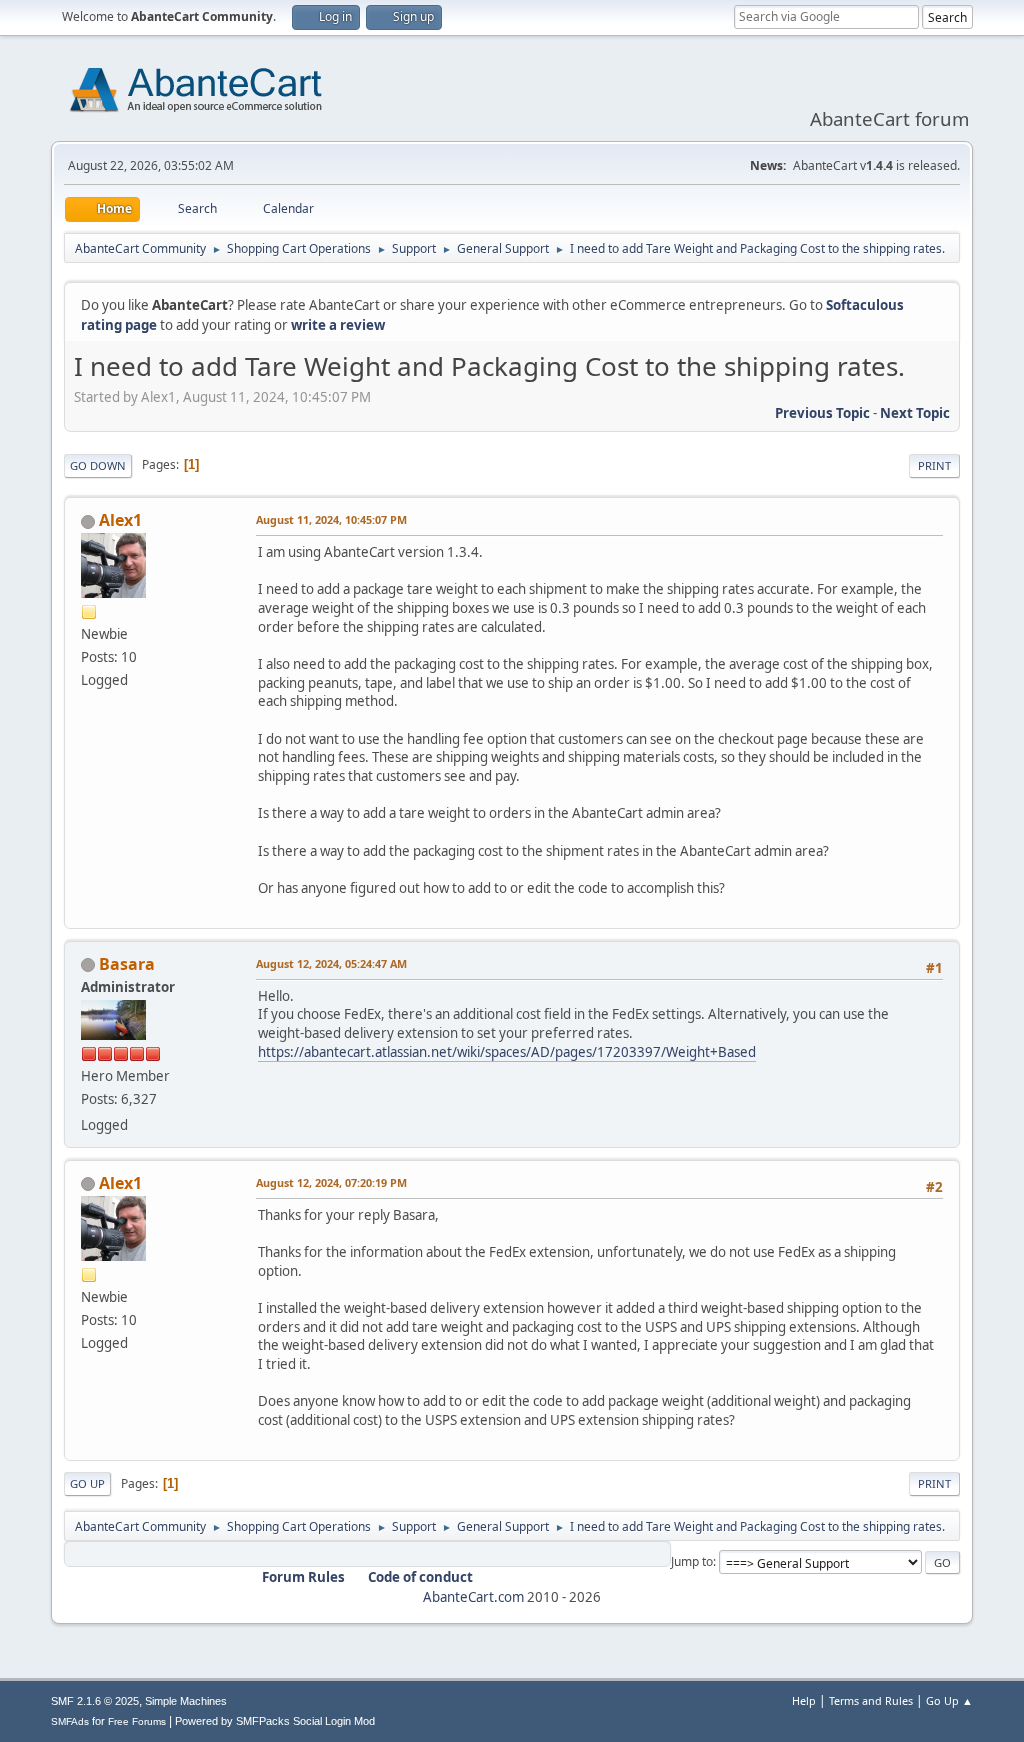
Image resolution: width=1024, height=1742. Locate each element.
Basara (127, 964)
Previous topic (822, 413)
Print (934, 465)
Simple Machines (186, 1701)
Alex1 (120, 520)
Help (804, 1700)
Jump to (692, 1561)
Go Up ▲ (949, 1700)
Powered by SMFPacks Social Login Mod (275, 1721)
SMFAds (70, 1721)
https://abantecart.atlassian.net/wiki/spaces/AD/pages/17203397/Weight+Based (507, 1052)
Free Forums (137, 1721)
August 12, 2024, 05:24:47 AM (331, 963)
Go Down (98, 465)
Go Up (87, 1483)
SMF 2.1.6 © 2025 (95, 1701)
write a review (338, 325)
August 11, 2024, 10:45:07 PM (331, 519)
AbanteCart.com (473, 1597)
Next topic (915, 413)
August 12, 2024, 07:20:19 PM (331, 1182)
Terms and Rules (871, 1700)
